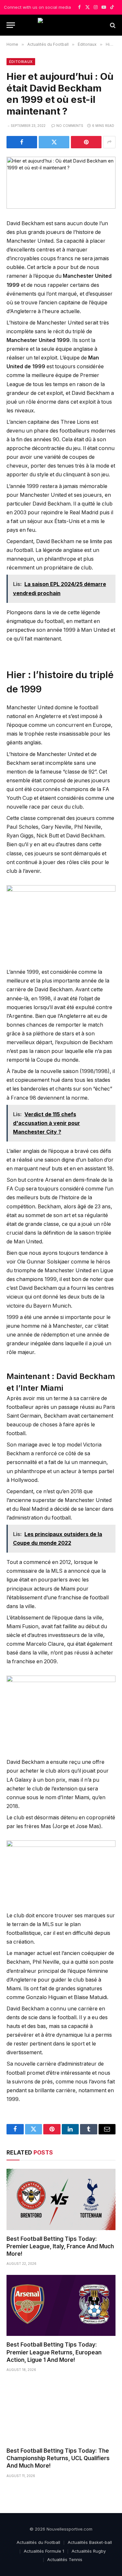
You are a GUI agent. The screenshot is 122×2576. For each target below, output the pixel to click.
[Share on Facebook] (22, 142)
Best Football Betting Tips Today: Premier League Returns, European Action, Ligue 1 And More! (54, 2352)
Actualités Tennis (65, 2559)
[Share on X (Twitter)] (54, 142)
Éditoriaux (21, 62)
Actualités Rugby (89, 2551)
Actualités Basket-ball (90, 2542)
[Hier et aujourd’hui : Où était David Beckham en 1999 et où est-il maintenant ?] (61, 183)
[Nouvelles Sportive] (61, 25)
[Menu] (11, 25)
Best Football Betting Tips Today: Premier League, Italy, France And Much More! (60, 2246)
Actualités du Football (38, 2542)
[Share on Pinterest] (86, 142)
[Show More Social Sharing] (109, 142)
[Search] (112, 25)
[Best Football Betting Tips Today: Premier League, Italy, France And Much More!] (61, 2199)
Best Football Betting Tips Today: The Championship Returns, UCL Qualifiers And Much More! (58, 2458)
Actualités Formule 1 (44, 2551)
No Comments (70, 126)
